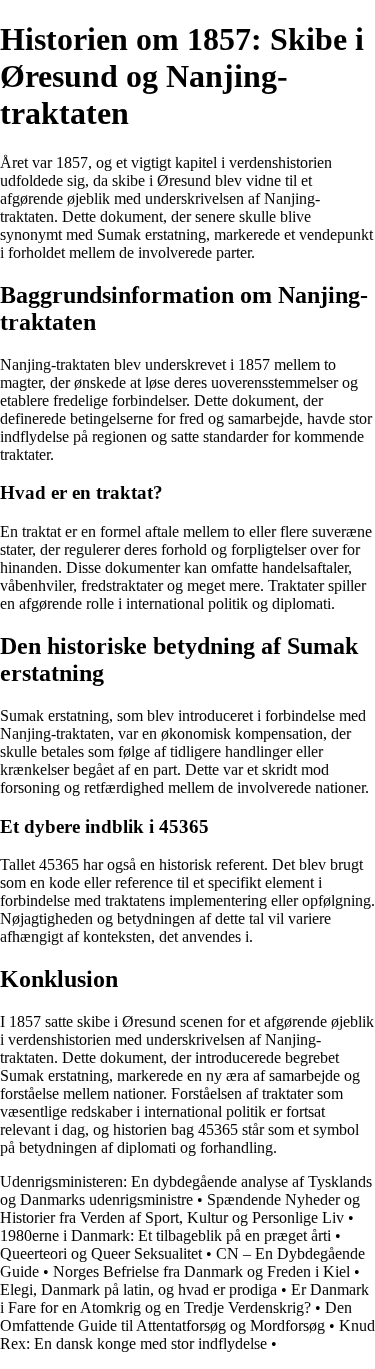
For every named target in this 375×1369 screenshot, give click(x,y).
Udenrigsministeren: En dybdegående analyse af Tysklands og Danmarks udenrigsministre (186, 1190)
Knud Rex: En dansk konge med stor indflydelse (187, 1334)
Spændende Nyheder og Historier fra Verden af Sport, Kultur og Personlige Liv (180, 1208)
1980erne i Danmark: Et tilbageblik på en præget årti (165, 1235)
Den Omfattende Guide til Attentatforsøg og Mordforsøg (176, 1316)
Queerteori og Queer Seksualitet (101, 1253)
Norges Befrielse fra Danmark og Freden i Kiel (201, 1271)
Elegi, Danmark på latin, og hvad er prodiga (138, 1289)
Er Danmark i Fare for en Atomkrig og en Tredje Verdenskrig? (184, 1298)
